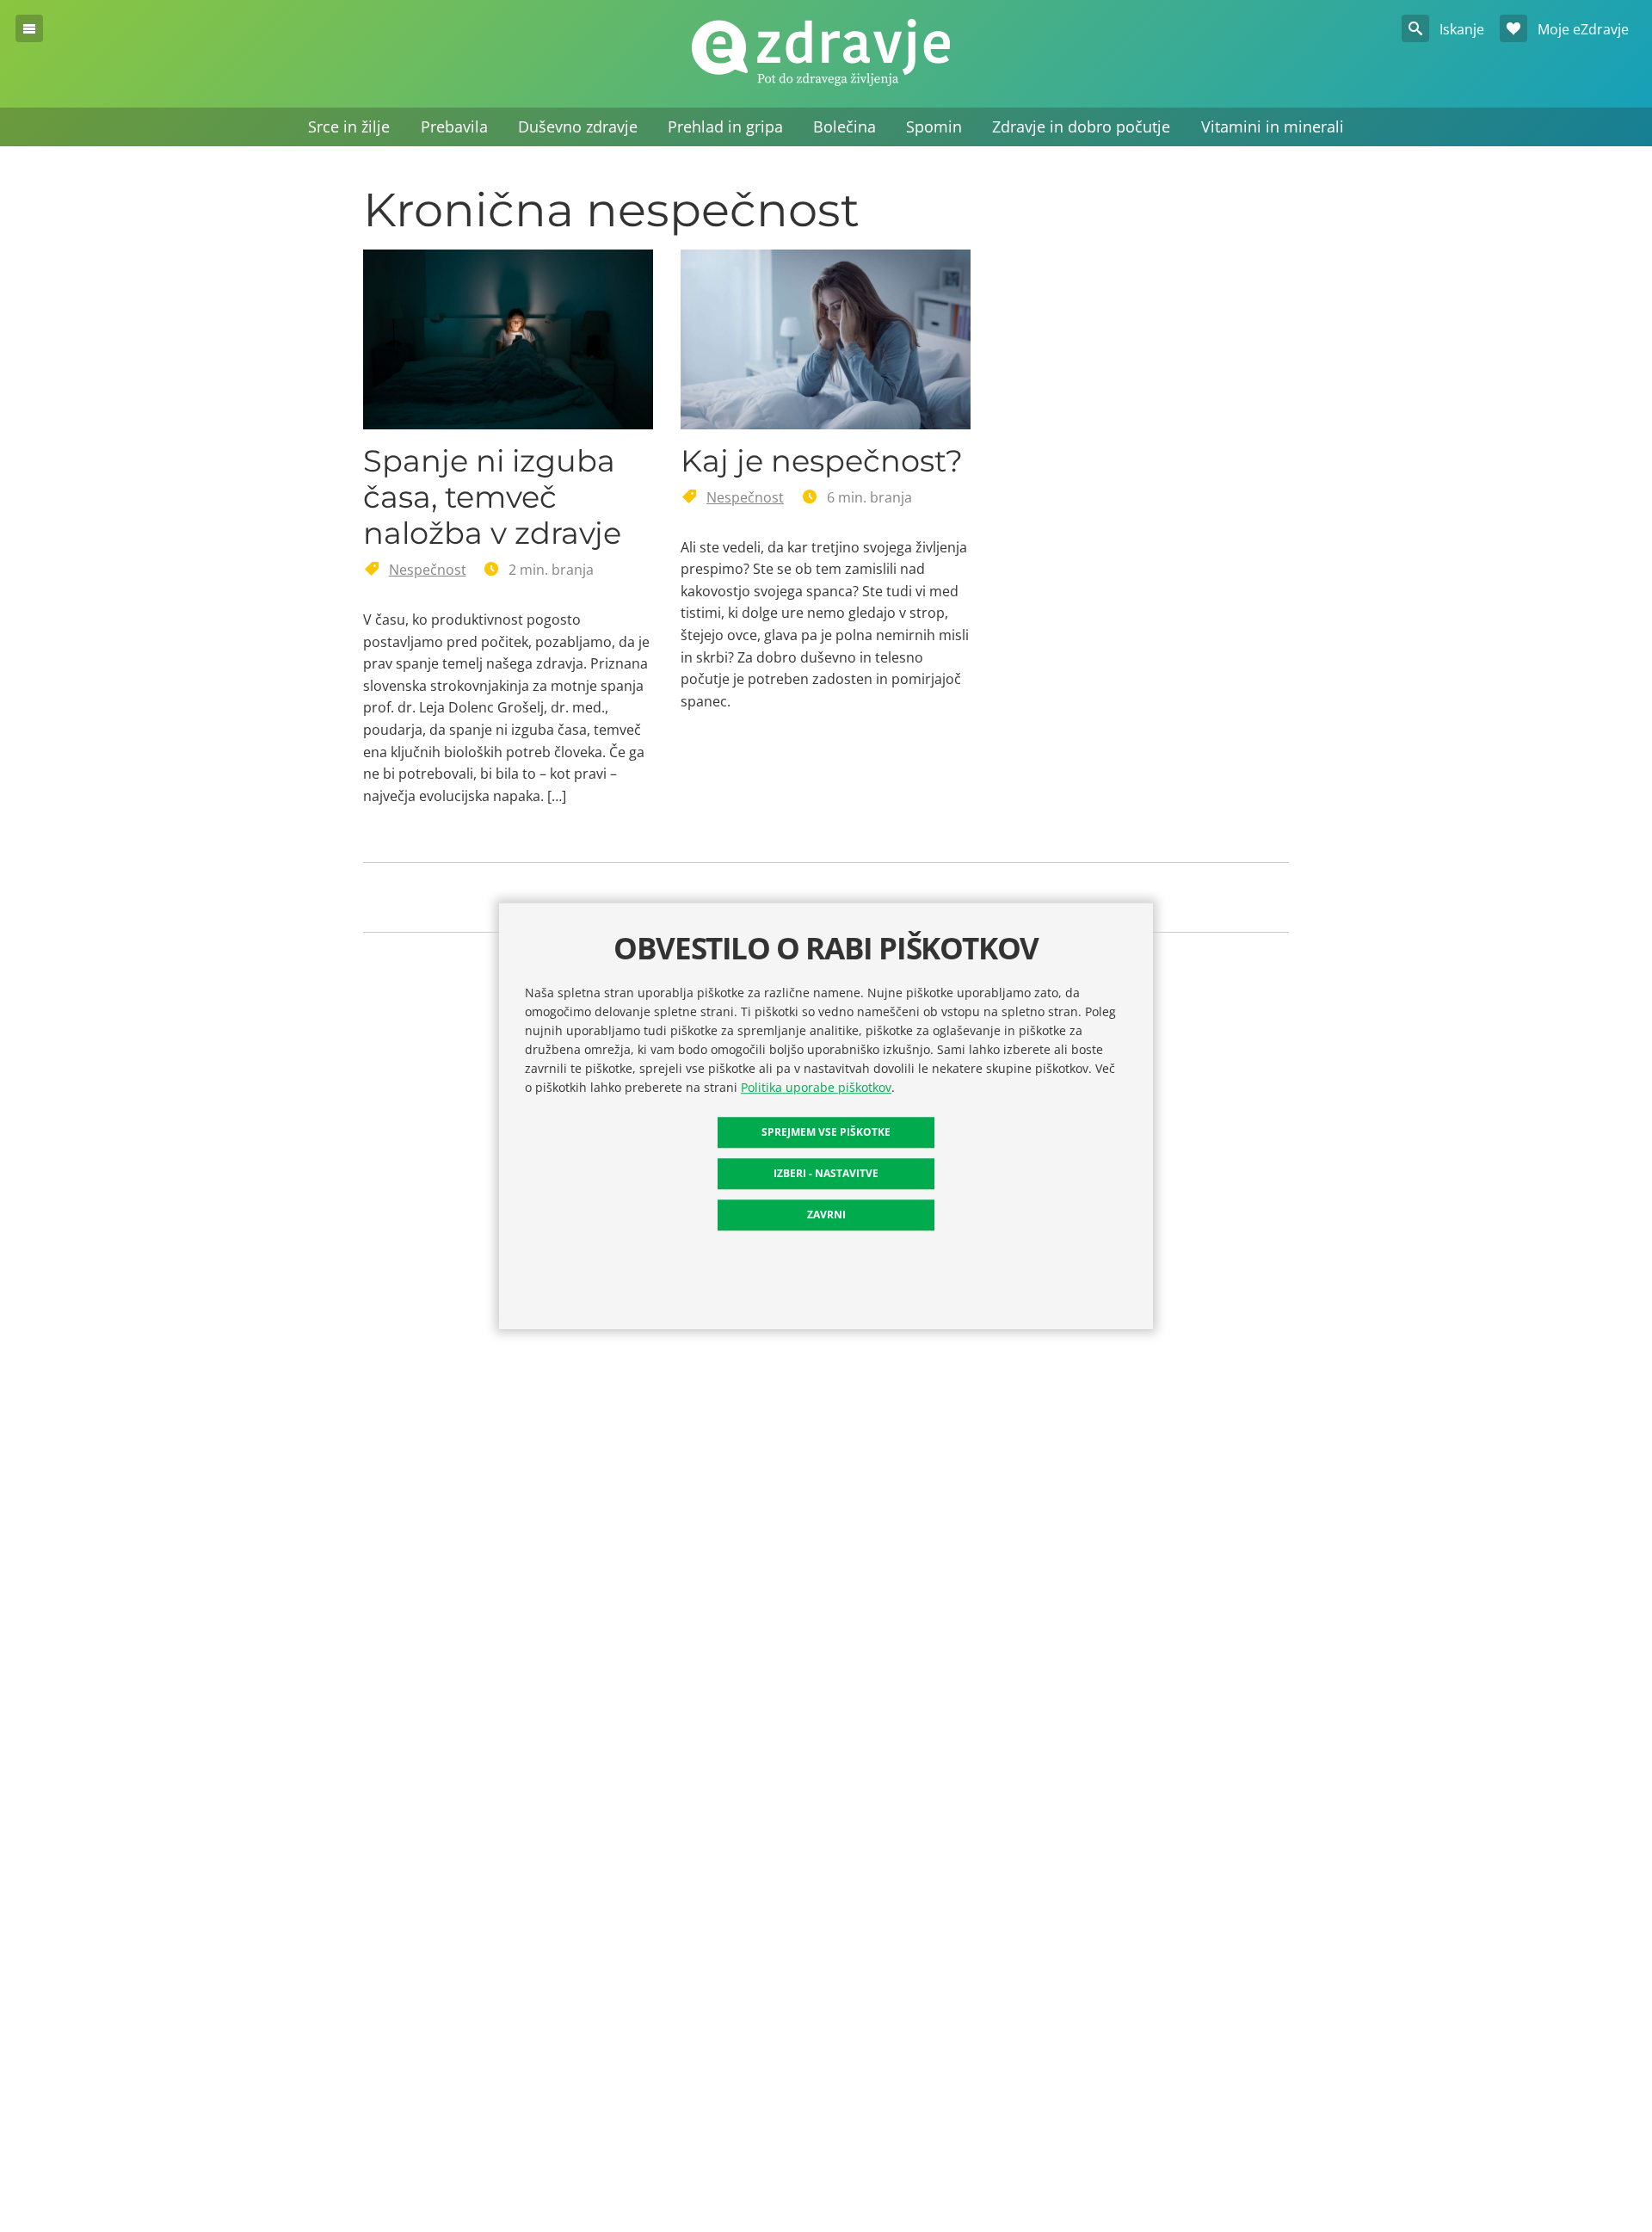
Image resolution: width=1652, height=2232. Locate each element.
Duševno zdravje (578, 126)
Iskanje (1460, 29)
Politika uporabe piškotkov (816, 1087)
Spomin (934, 126)
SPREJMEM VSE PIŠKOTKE (826, 1132)
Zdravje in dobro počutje (1081, 126)
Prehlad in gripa (725, 126)
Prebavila (454, 126)
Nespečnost (428, 570)
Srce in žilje (349, 126)
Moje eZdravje (1581, 29)
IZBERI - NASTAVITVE (826, 1173)
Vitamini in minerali (1273, 126)
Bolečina (844, 126)
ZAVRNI (826, 1215)
